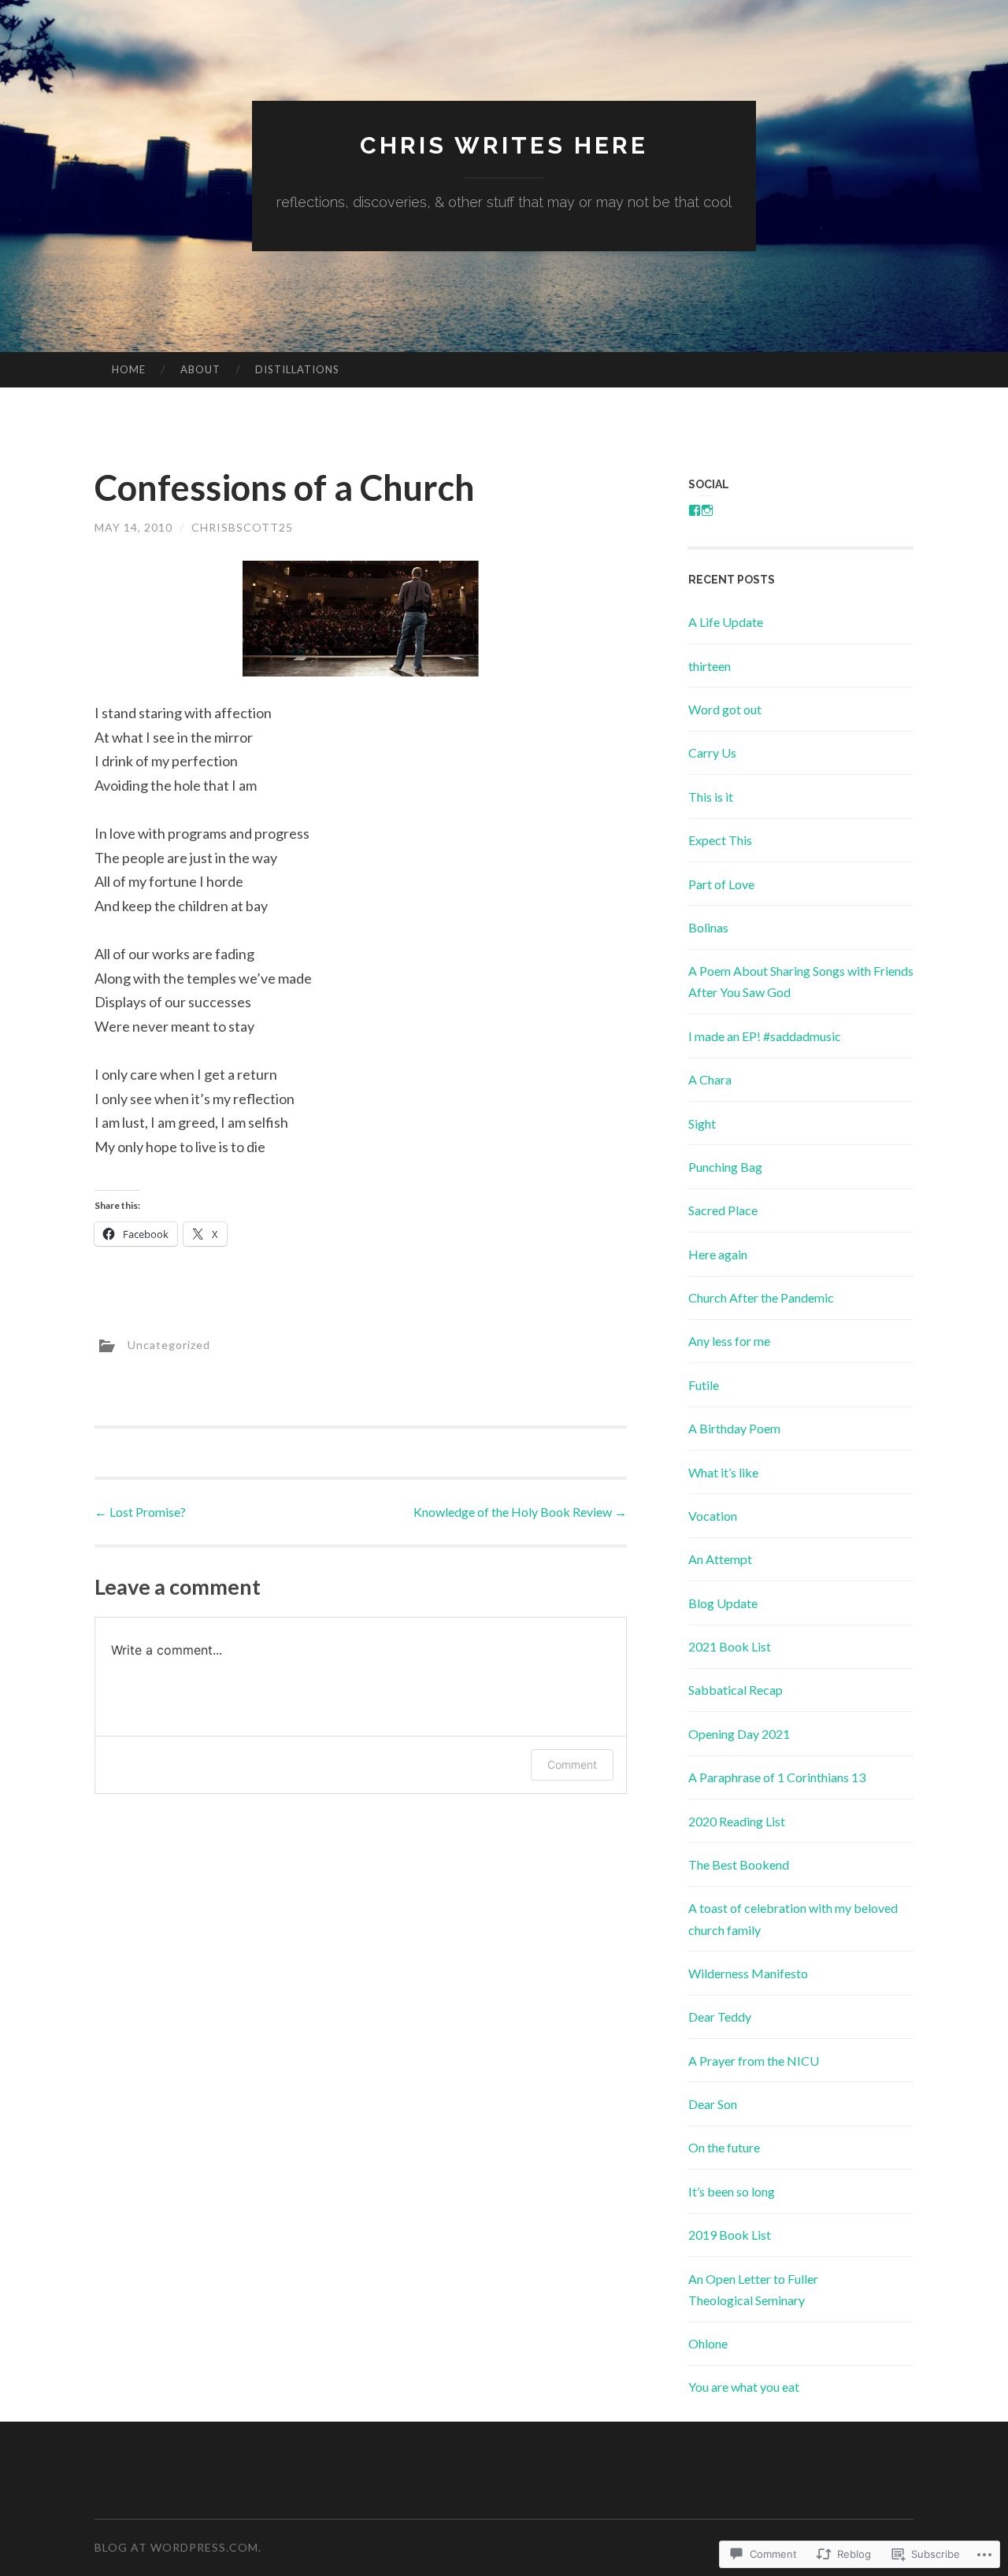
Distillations (297, 369)
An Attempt (720, 1559)
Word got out (725, 709)
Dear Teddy (720, 2016)
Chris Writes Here (504, 145)
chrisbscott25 (242, 527)
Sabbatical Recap (736, 1690)
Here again (718, 1254)
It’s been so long (732, 2191)
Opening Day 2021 (739, 1734)
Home (129, 369)
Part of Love (721, 884)
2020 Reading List (737, 1821)
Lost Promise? (140, 1512)
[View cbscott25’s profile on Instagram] (707, 510)
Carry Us (712, 752)
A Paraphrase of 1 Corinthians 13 (777, 1777)
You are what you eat (744, 2387)
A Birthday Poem (734, 1428)
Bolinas (708, 927)
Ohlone (708, 2343)
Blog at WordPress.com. (178, 2547)
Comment (572, 1764)
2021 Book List (730, 1646)
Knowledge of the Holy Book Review (520, 1512)
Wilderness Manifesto (748, 1973)
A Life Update (726, 622)
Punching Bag (725, 1167)
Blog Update (723, 1603)
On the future (724, 2147)
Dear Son (713, 2104)
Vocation (713, 1516)
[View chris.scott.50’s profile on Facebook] (695, 510)
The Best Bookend (739, 1864)
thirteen (710, 666)
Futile (704, 1385)
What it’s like (723, 1472)
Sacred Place (723, 1210)
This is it (711, 797)
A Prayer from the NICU (754, 2061)
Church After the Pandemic (761, 1297)
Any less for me (729, 1341)
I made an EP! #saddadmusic (765, 1036)
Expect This (720, 840)
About (200, 369)
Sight (702, 1123)
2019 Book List (730, 2235)
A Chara (710, 1079)
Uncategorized (169, 1344)
